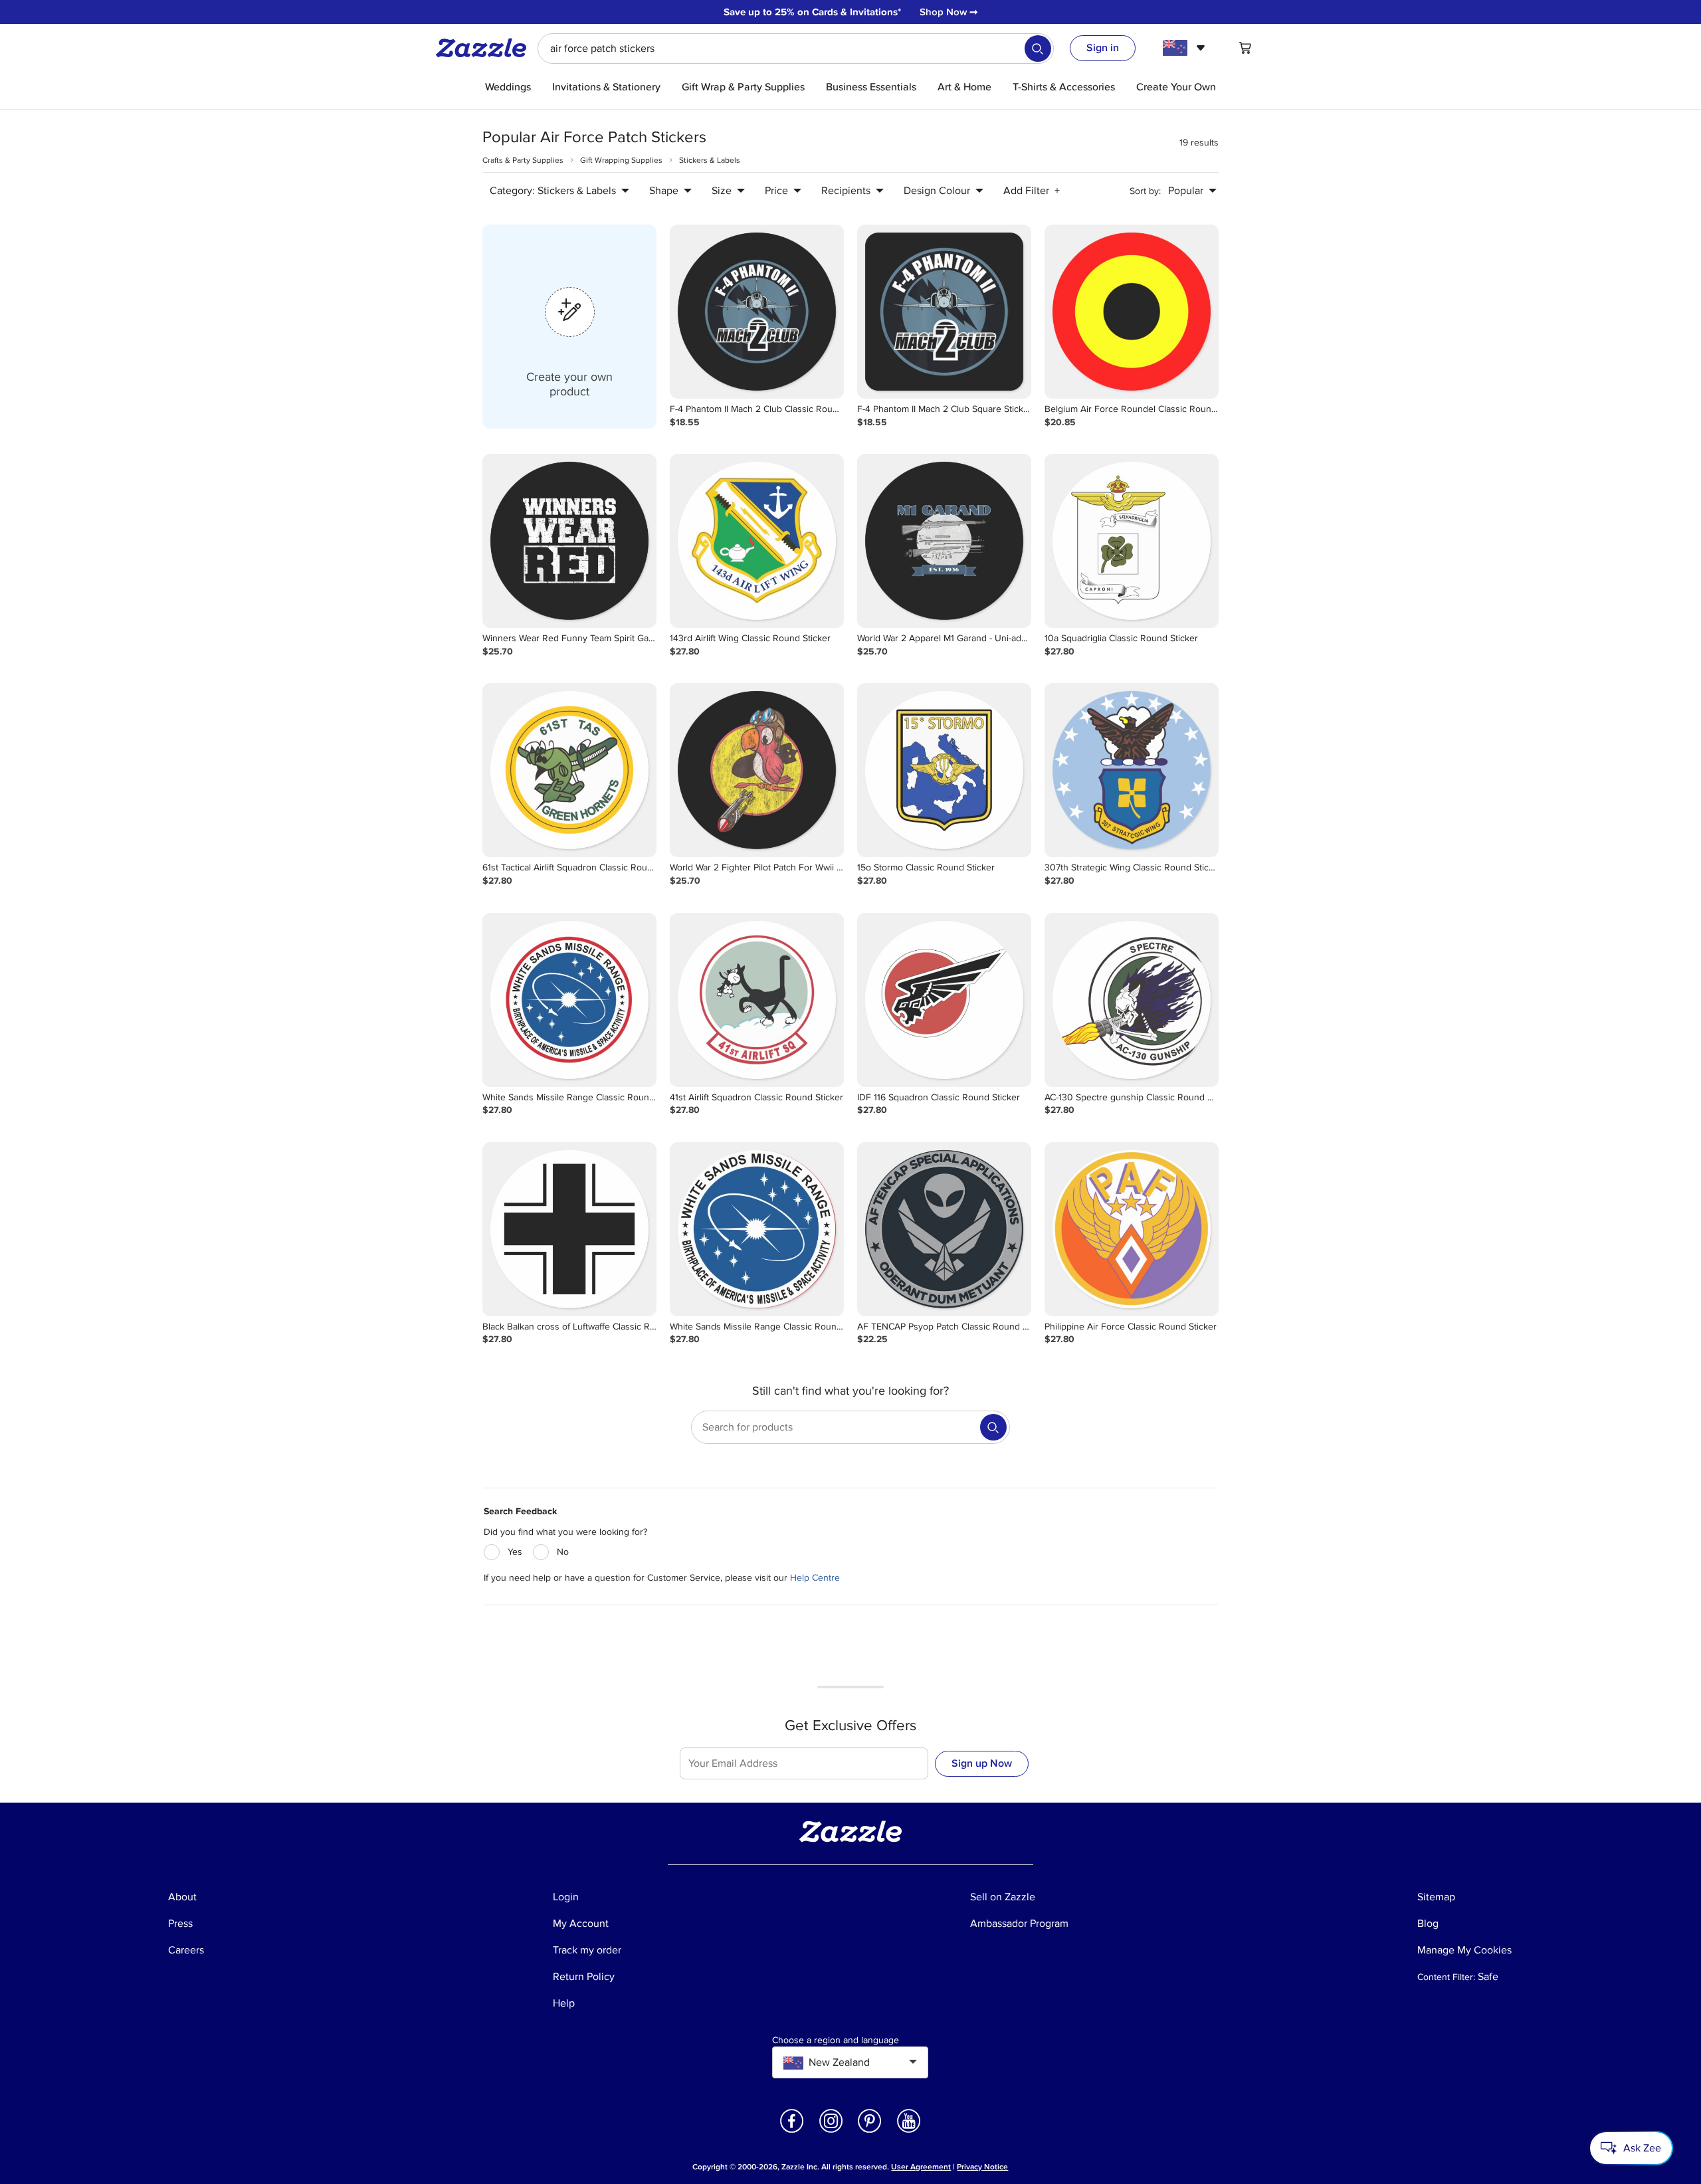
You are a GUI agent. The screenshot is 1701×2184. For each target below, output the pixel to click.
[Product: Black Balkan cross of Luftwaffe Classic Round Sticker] (569, 1229)
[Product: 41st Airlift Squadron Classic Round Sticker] (757, 1000)
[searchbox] (796, 49)
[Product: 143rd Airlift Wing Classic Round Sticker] (757, 541)
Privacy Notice (982, 2167)
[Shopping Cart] (1245, 48)
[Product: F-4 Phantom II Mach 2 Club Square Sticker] (944, 312)
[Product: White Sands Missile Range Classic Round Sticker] (569, 1000)
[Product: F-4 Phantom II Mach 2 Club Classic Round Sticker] (757, 312)
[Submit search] (1038, 49)
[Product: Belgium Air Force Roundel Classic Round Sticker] (1132, 312)
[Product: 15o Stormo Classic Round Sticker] (944, 770)
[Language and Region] (1186, 48)
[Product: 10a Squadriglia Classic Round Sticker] (1132, 541)
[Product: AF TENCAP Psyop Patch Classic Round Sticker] (944, 1229)
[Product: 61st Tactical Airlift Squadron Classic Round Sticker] (569, 770)
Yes (515, 1552)
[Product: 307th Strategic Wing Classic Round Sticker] (1132, 770)
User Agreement (921, 2167)
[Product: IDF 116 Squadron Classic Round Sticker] (944, 1000)
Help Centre (815, 1578)
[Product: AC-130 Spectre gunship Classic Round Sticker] (1132, 1000)
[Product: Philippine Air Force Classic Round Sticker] (1132, 1229)
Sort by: (1145, 191)
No (563, 1552)
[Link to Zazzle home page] (486, 48)
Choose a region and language (836, 2040)
